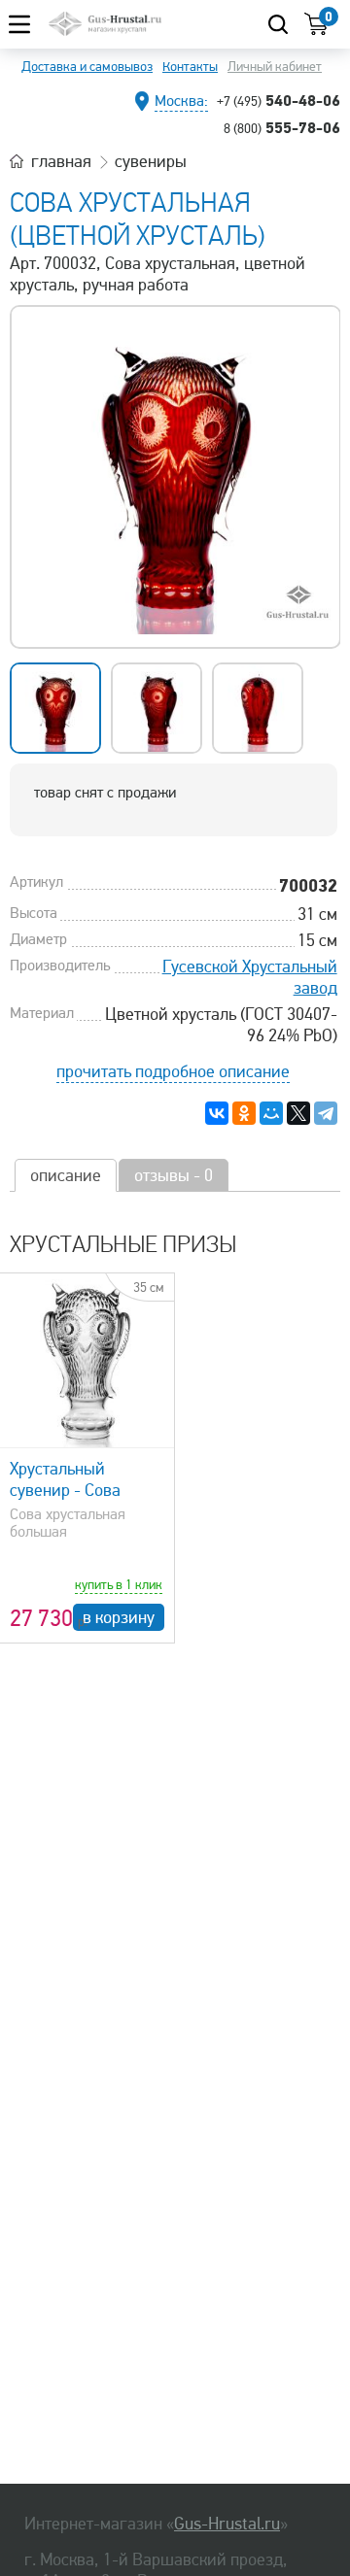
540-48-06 (279, 100)
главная (61, 161)
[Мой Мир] (271, 1113)
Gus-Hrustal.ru (227, 2524)
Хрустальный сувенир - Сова (65, 1479)
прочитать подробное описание (173, 1071)
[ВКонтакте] (217, 1113)
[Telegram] (326, 1113)
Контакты (190, 67)
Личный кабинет (275, 67)
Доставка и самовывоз (87, 67)
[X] (298, 1113)
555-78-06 (282, 127)
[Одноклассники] (244, 1113)
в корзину (119, 1617)
